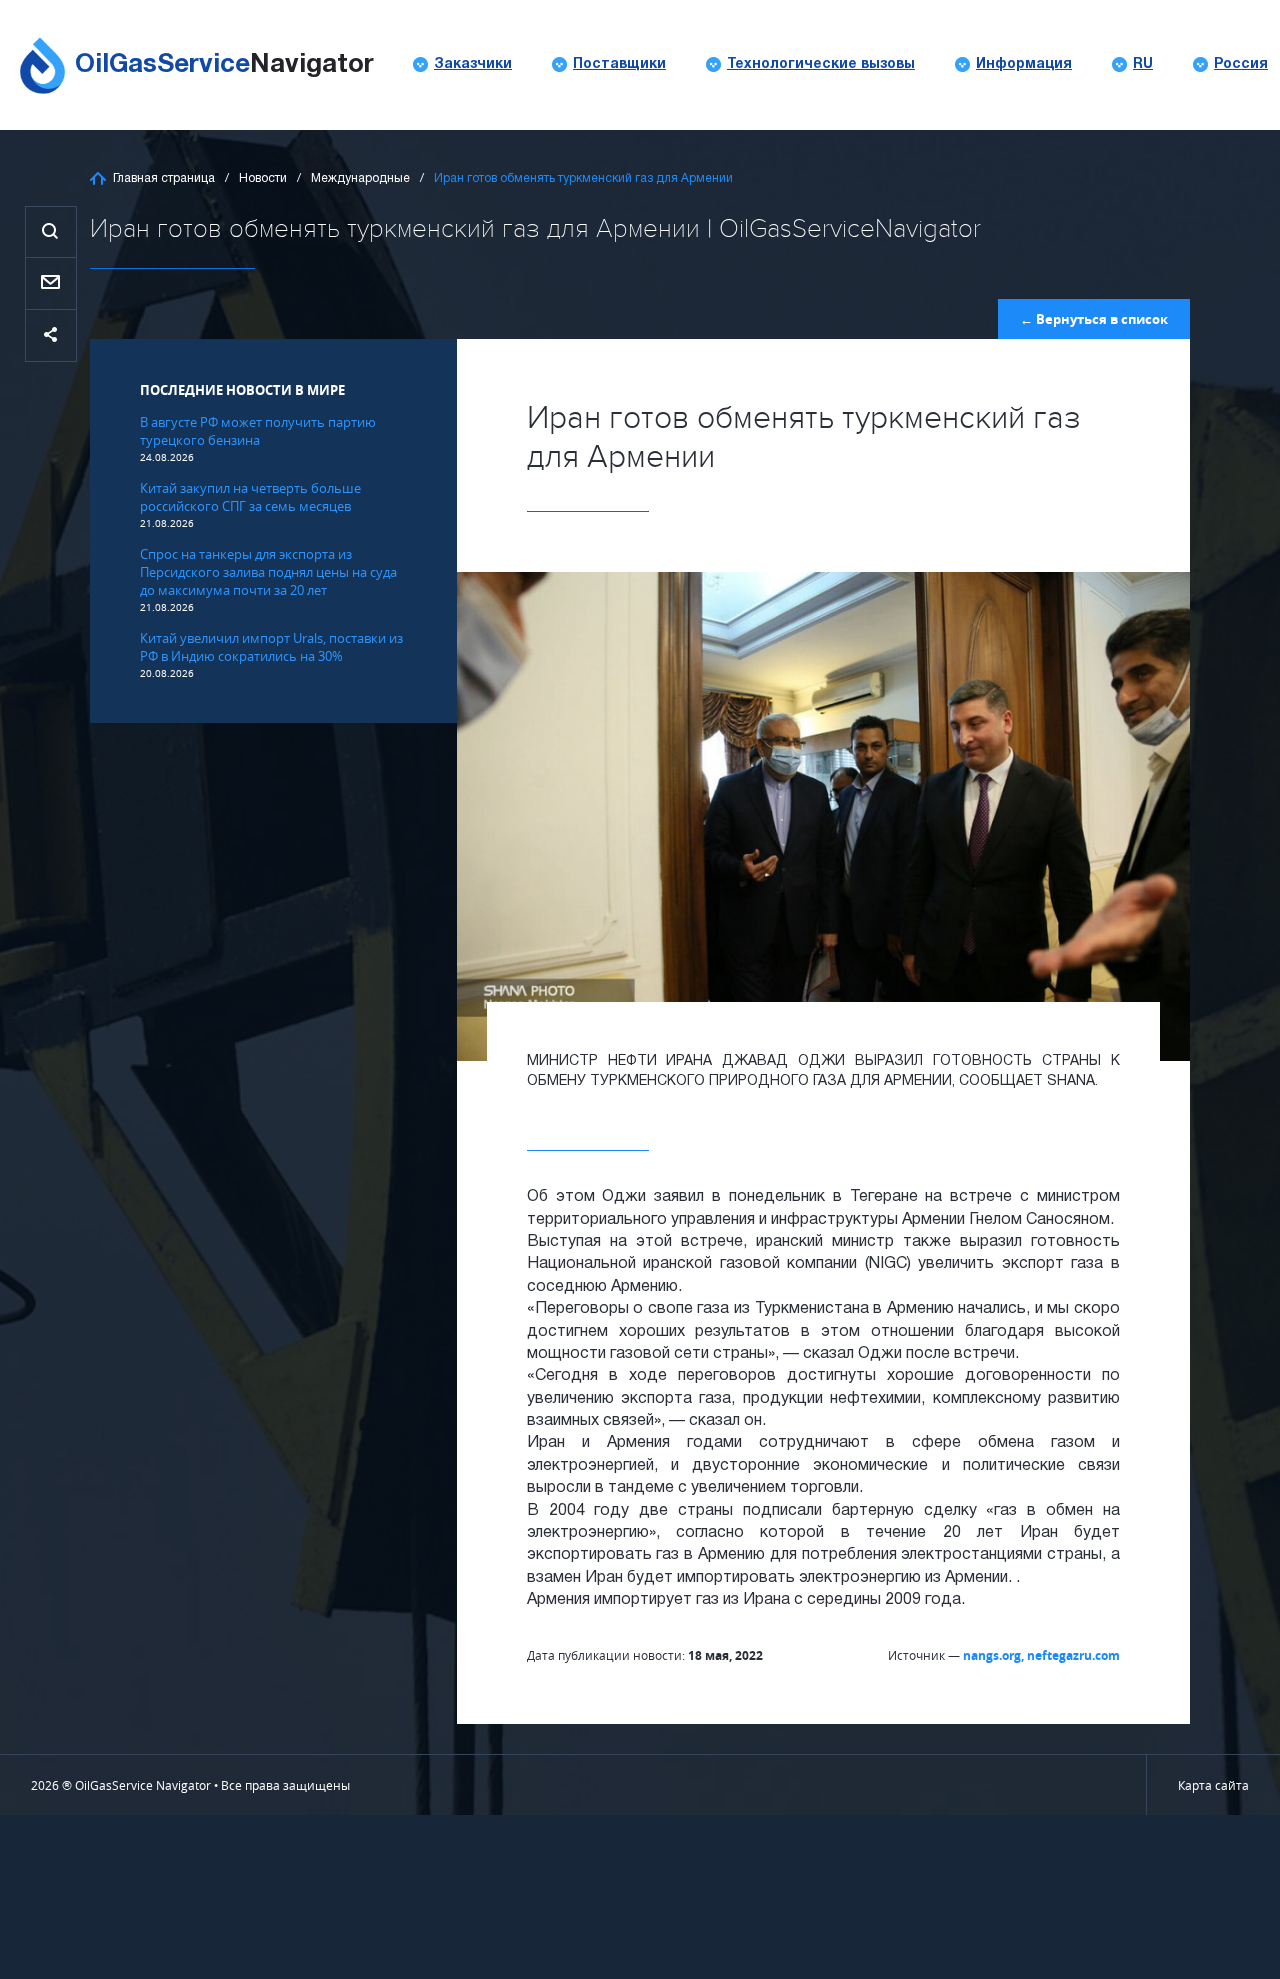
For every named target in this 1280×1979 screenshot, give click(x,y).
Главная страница (164, 178)
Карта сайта (1213, 1785)
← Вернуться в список (1094, 319)
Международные (360, 178)
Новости (263, 178)
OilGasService (224, 65)
